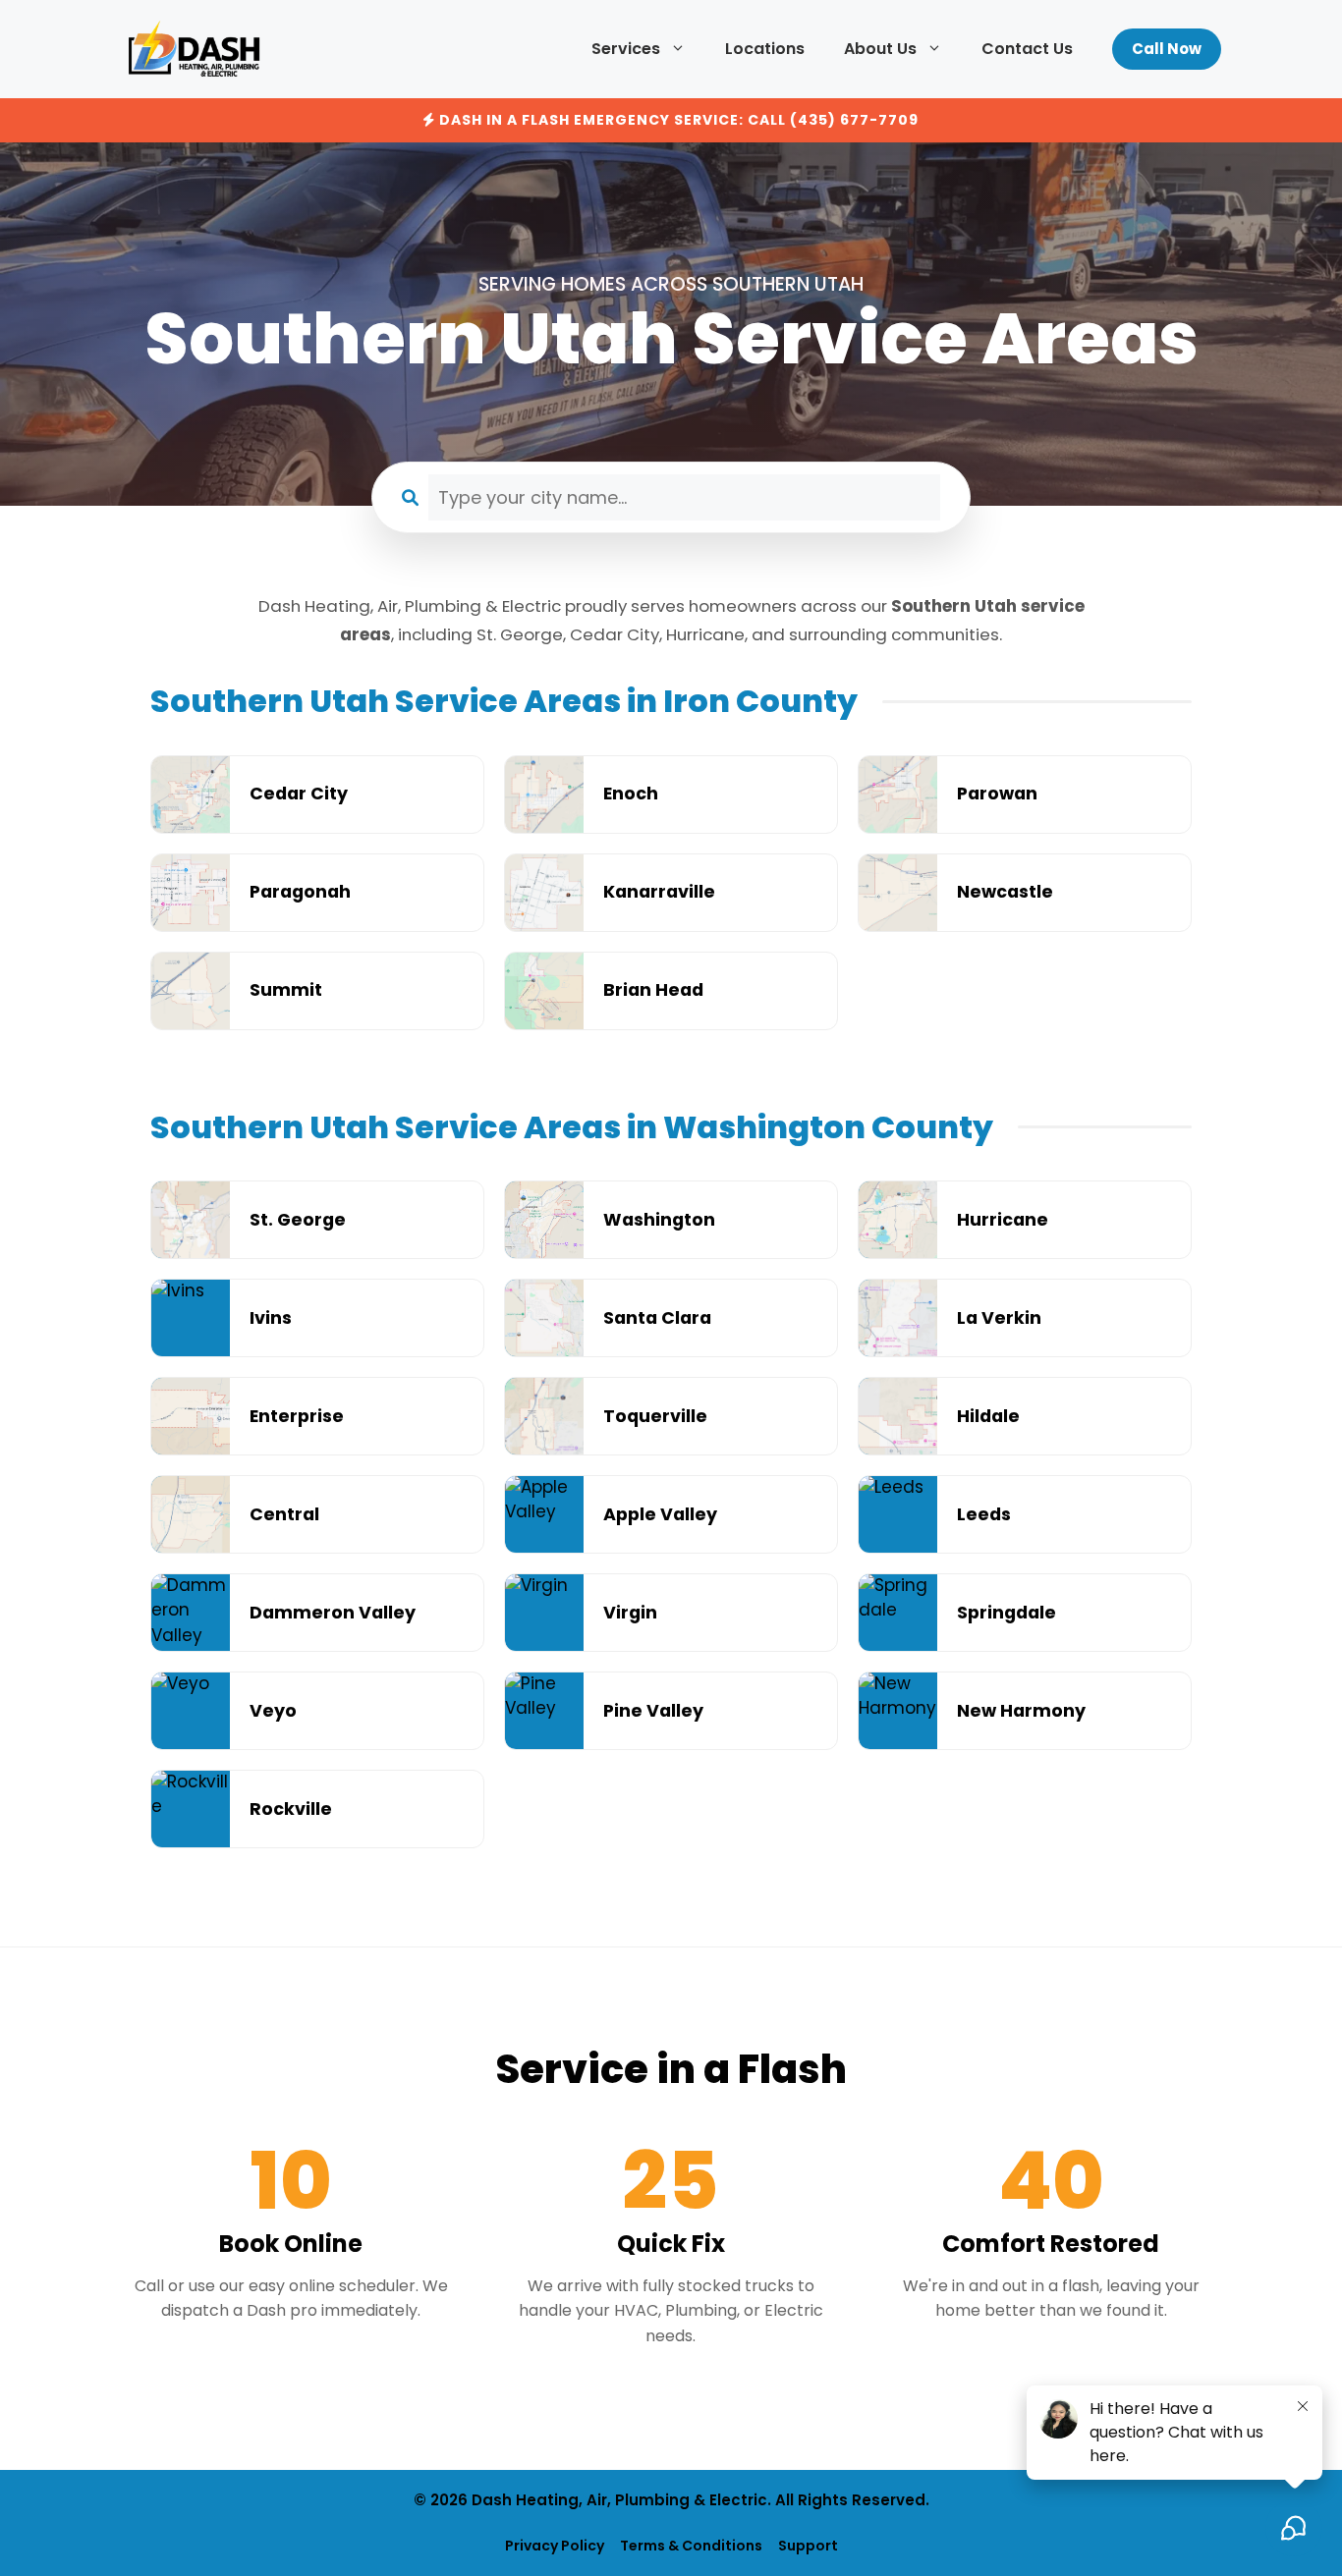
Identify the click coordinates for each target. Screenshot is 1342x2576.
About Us (880, 49)
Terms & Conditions (691, 2546)
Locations (765, 49)
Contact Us (1027, 49)
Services (626, 49)
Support (808, 2546)
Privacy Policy (555, 2546)
